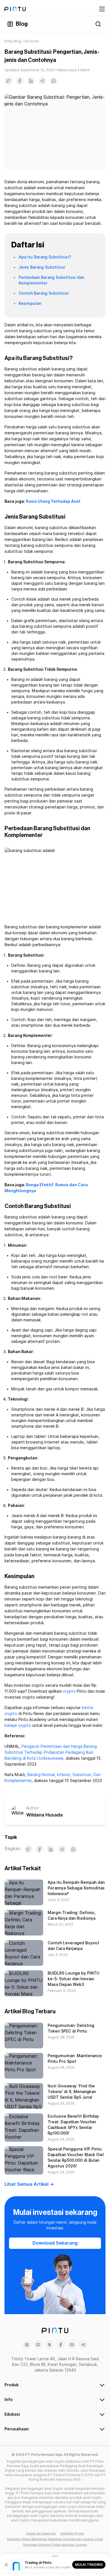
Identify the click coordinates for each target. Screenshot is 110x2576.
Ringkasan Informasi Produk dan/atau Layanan (55, 2545)
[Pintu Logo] (15, 9)
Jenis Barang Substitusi (42, 267)
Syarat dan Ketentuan (41, 2533)
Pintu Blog (13, 41)
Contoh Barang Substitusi (44, 293)
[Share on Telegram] (42, 81)
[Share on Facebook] (20, 81)
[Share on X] (8, 81)
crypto (69, 1691)
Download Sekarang (55, 2243)
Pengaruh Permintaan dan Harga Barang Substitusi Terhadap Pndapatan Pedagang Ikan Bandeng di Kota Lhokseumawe (51, 1752)
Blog (22, 24)
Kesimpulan (30, 303)
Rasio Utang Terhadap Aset (53, 501)
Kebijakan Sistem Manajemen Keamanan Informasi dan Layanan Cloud (55, 2539)
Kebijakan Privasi (72, 2533)
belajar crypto (18, 1725)
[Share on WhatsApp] (54, 81)
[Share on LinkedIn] (31, 81)
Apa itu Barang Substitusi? (45, 257)
